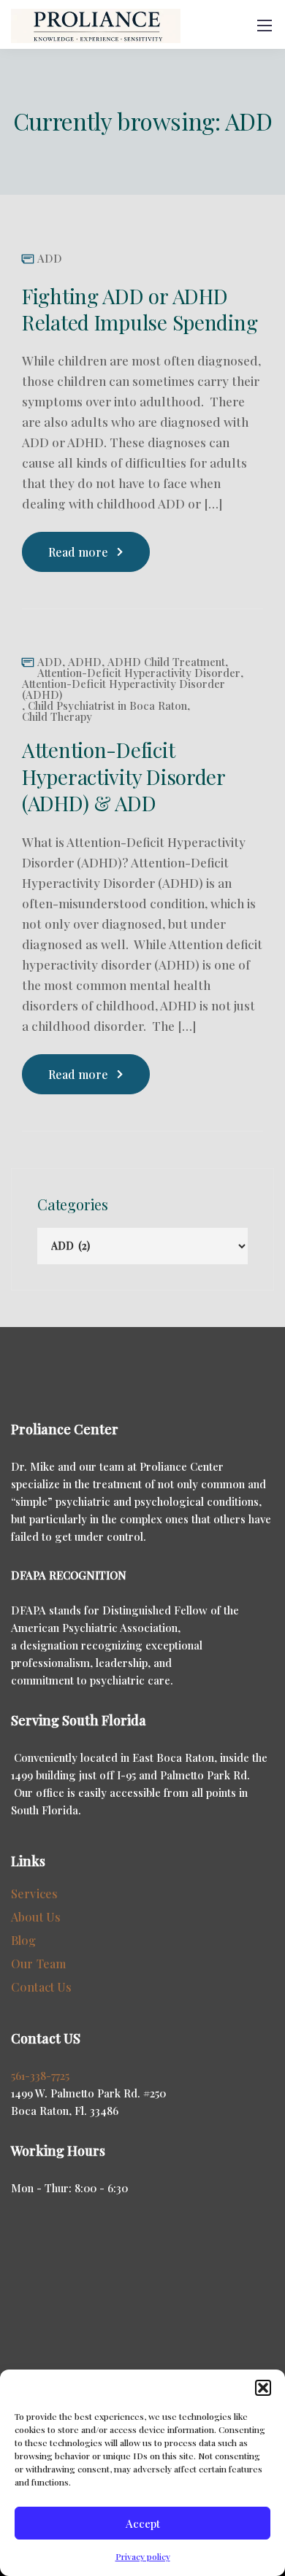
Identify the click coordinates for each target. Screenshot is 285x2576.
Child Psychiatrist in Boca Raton (107, 706)
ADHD (85, 662)
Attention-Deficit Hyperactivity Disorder (139, 673)
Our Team (38, 1964)
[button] (263, 2388)
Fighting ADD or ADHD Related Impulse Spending (140, 309)
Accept (143, 2523)
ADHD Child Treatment (166, 662)
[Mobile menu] (265, 26)
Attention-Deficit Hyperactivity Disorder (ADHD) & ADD (123, 776)
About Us (36, 1917)
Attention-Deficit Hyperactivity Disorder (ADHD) (123, 689)
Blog (24, 1940)
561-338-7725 (40, 2076)
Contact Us (42, 1987)
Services (34, 1894)
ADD (50, 259)
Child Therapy (57, 717)
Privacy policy (143, 2556)
